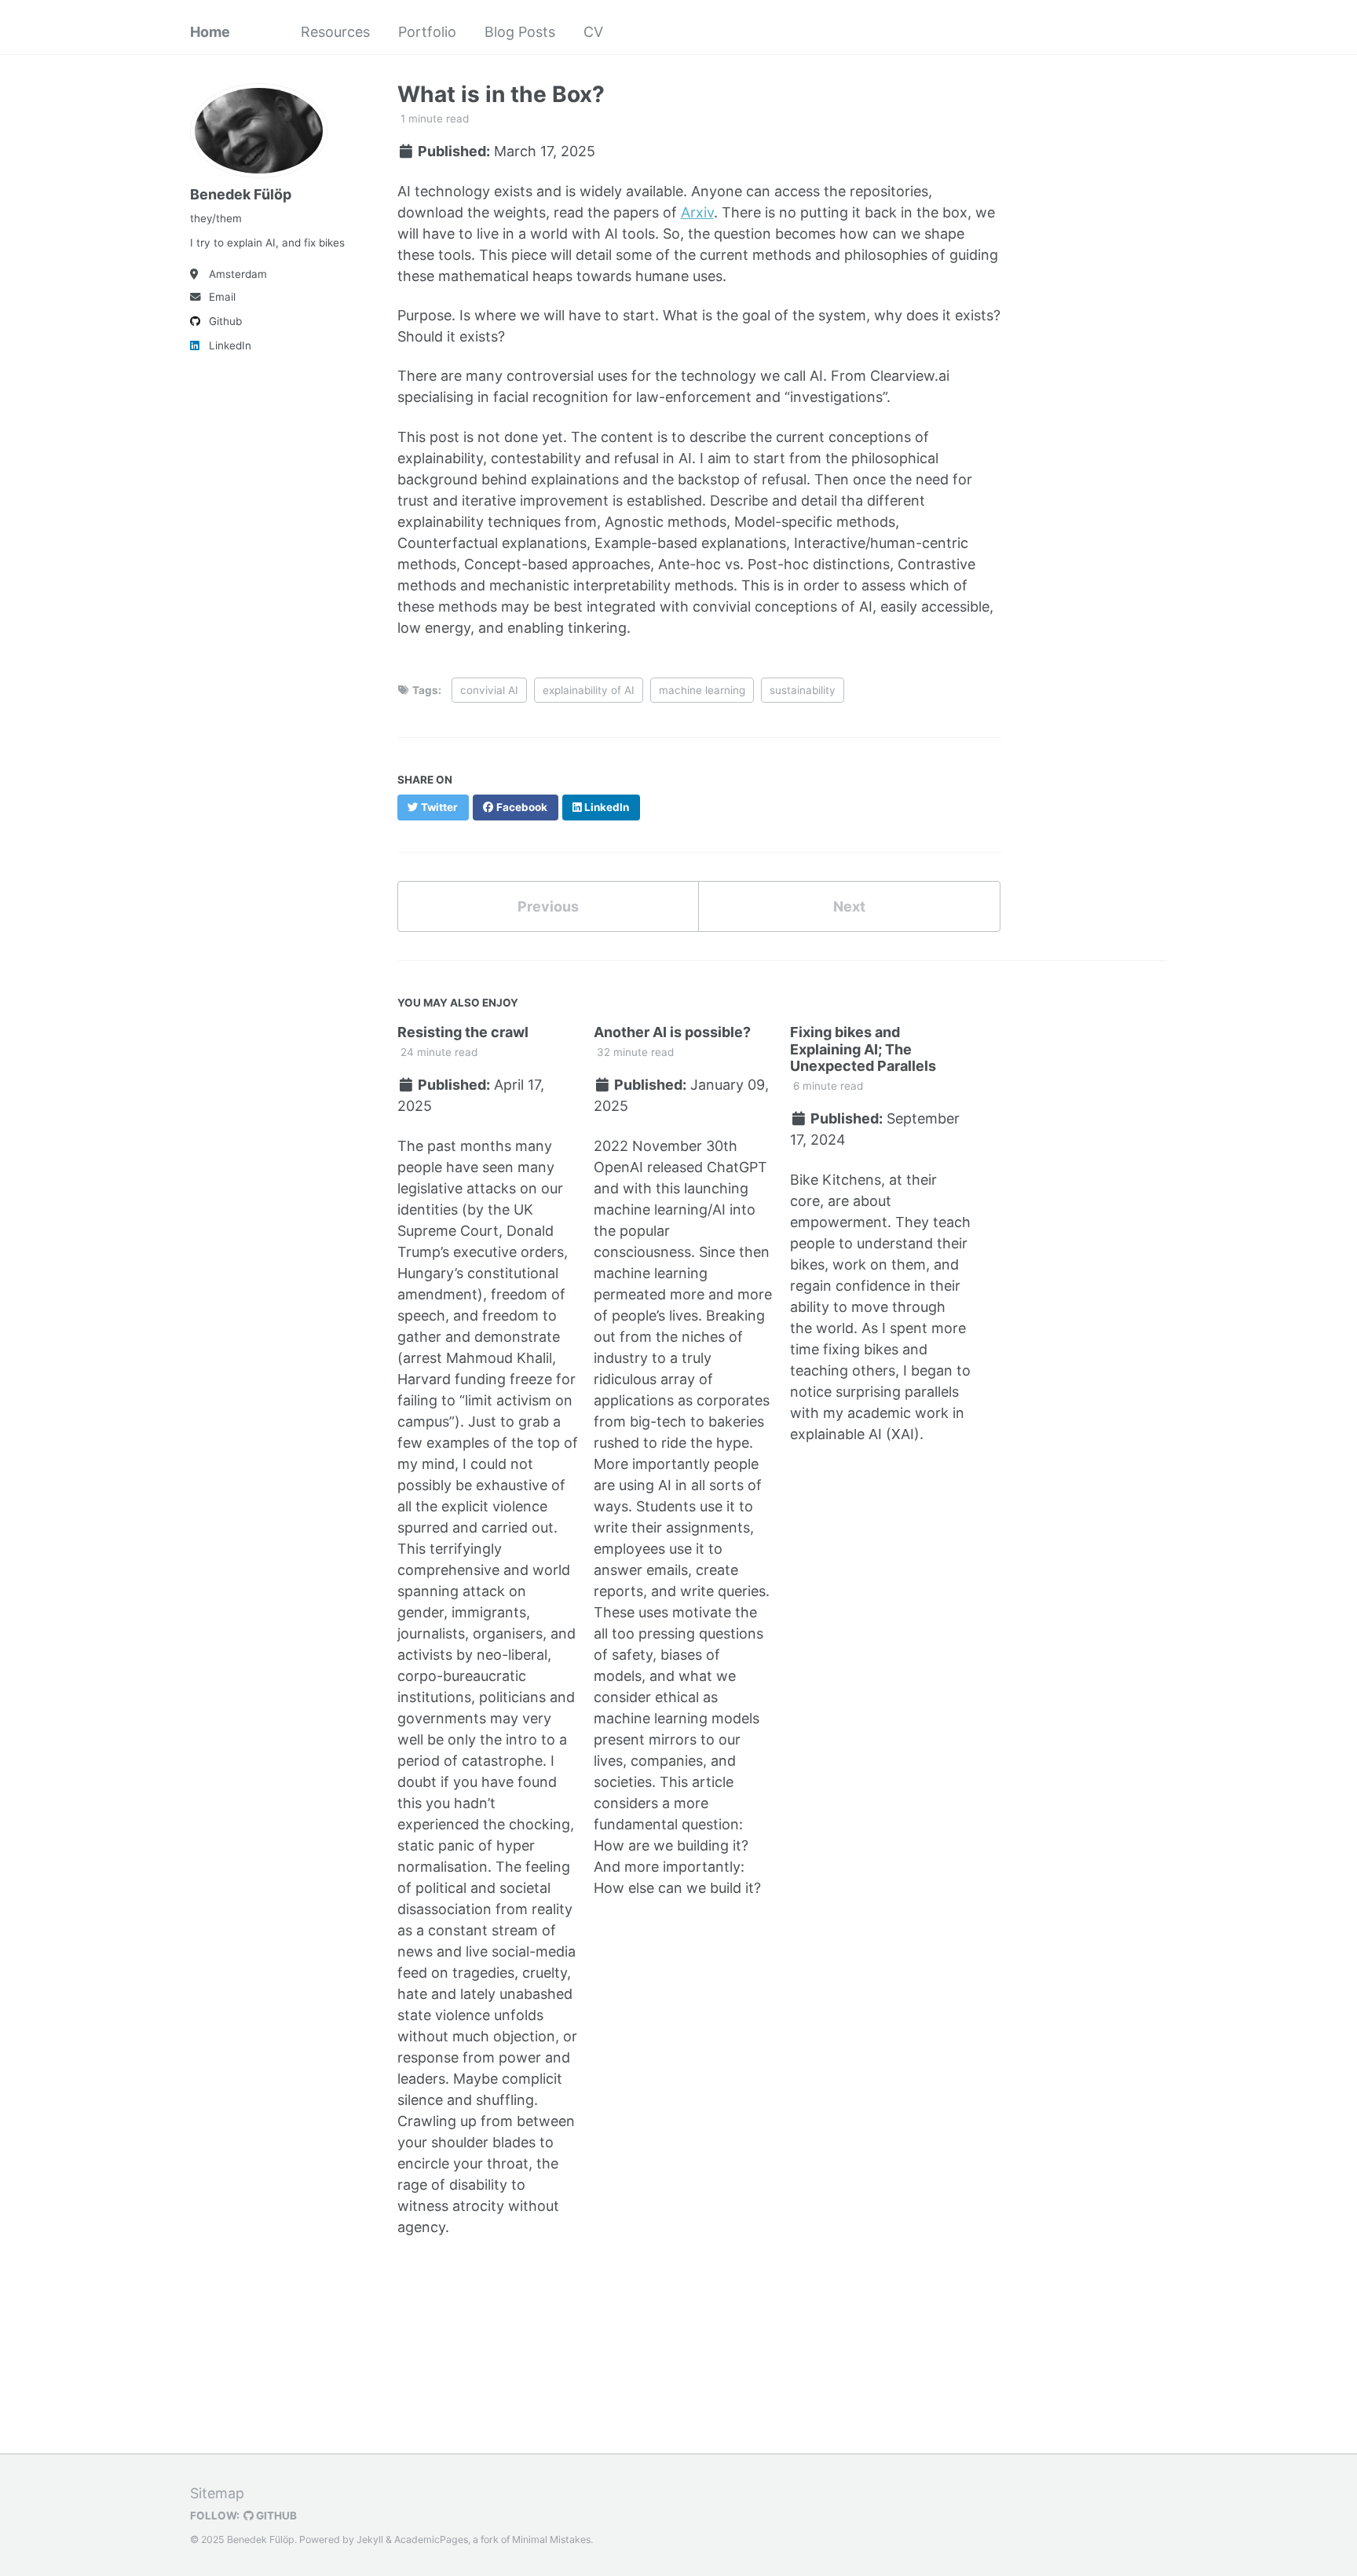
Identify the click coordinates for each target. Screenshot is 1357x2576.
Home (210, 32)
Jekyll (370, 2539)
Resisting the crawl (463, 1032)
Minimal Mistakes (551, 2539)
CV (593, 32)
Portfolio (427, 32)
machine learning (702, 690)
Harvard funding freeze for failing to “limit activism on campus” (486, 1400)
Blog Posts (520, 32)
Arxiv (697, 212)
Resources (335, 32)
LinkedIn (230, 345)
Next (849, 906)
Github (225, 321)
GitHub (275, 2516)
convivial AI (489, 690)
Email (222, 297)
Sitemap (217, 2493)
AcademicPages (431, 2539)
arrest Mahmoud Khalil (477, 1358)
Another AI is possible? (672, 1032)
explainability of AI (589, 690)
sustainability (803, 690)
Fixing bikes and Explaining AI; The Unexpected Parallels (863, 1049)
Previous (548, 906)
